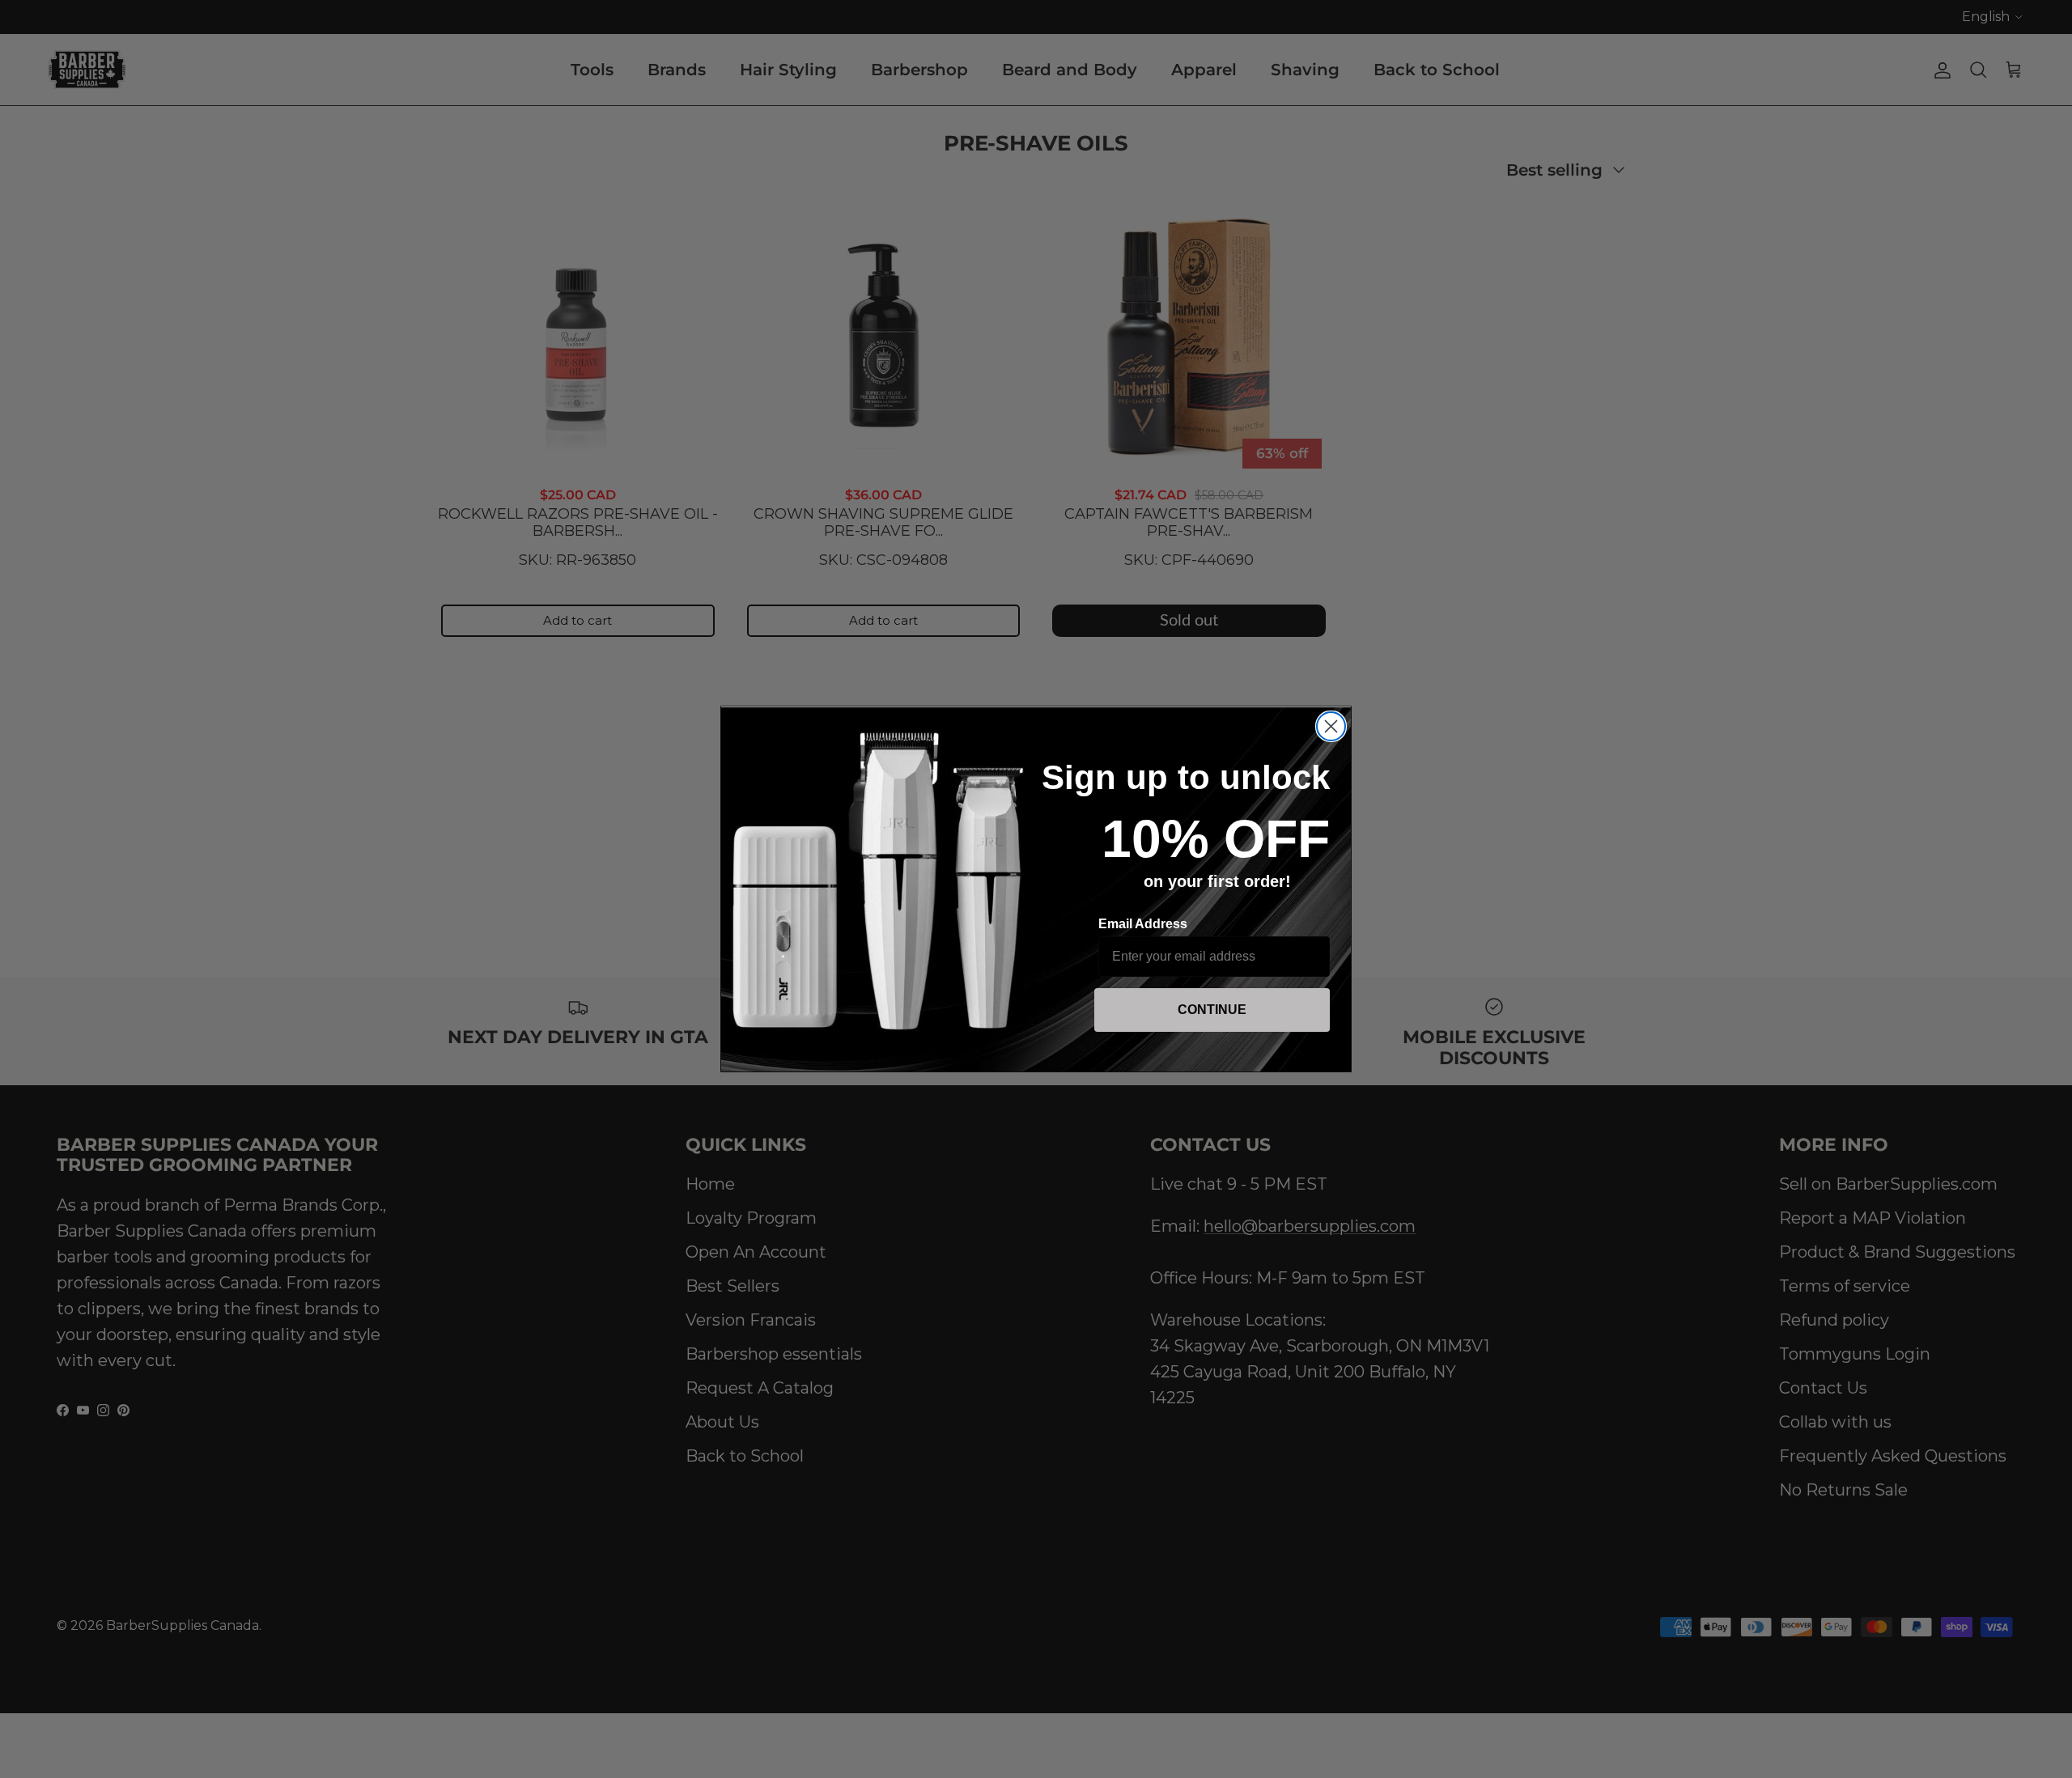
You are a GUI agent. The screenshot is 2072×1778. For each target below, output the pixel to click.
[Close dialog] (1331, 726)
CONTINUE (1212, 1010)
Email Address (1143, 924)
